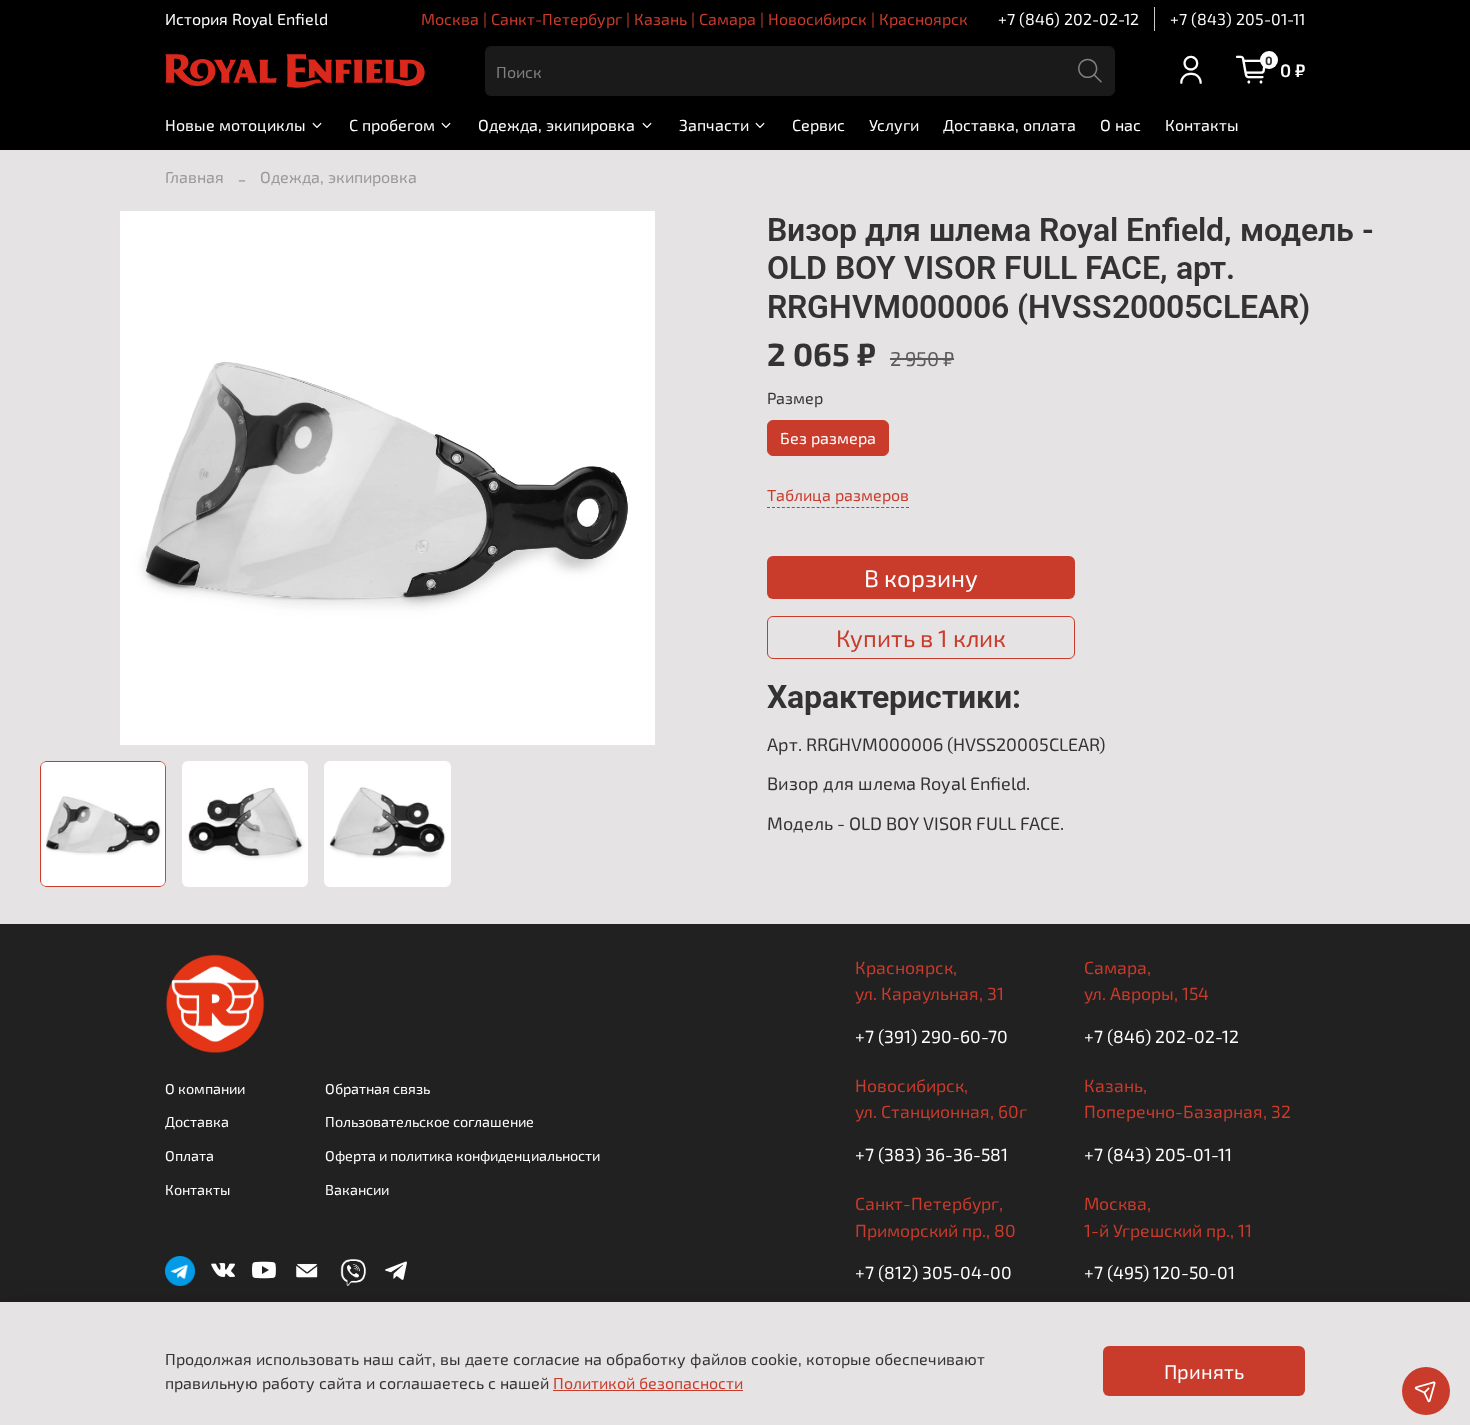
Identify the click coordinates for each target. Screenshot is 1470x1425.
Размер (795, 397)
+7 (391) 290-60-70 (931, 1036)
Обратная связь (377, 1088)
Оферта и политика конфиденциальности (462, 1155)
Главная (194, 176)
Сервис (818, 124)
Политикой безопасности (648, 1382)
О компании (205, 1088)
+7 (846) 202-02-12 (1068, 18)
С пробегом (392, 124)
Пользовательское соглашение (429, 1121)
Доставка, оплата (1009, 124)
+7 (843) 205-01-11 (1237, 18)
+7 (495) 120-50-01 (1159, 1272)
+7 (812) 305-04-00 (933, 1272)
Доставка (197, 1121)
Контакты (1202, 124)
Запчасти (714, 124)
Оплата (189, 1155)
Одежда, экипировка (556, 124)
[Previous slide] (72, 478)
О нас (1120, 124)
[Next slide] (703, 478)
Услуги (894, 124)
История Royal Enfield (246, 18)
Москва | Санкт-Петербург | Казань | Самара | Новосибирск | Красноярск (694, 18)
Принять (1204, 1371)
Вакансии (357, 1189)
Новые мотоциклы (235, 124)
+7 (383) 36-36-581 (931, 1154)
